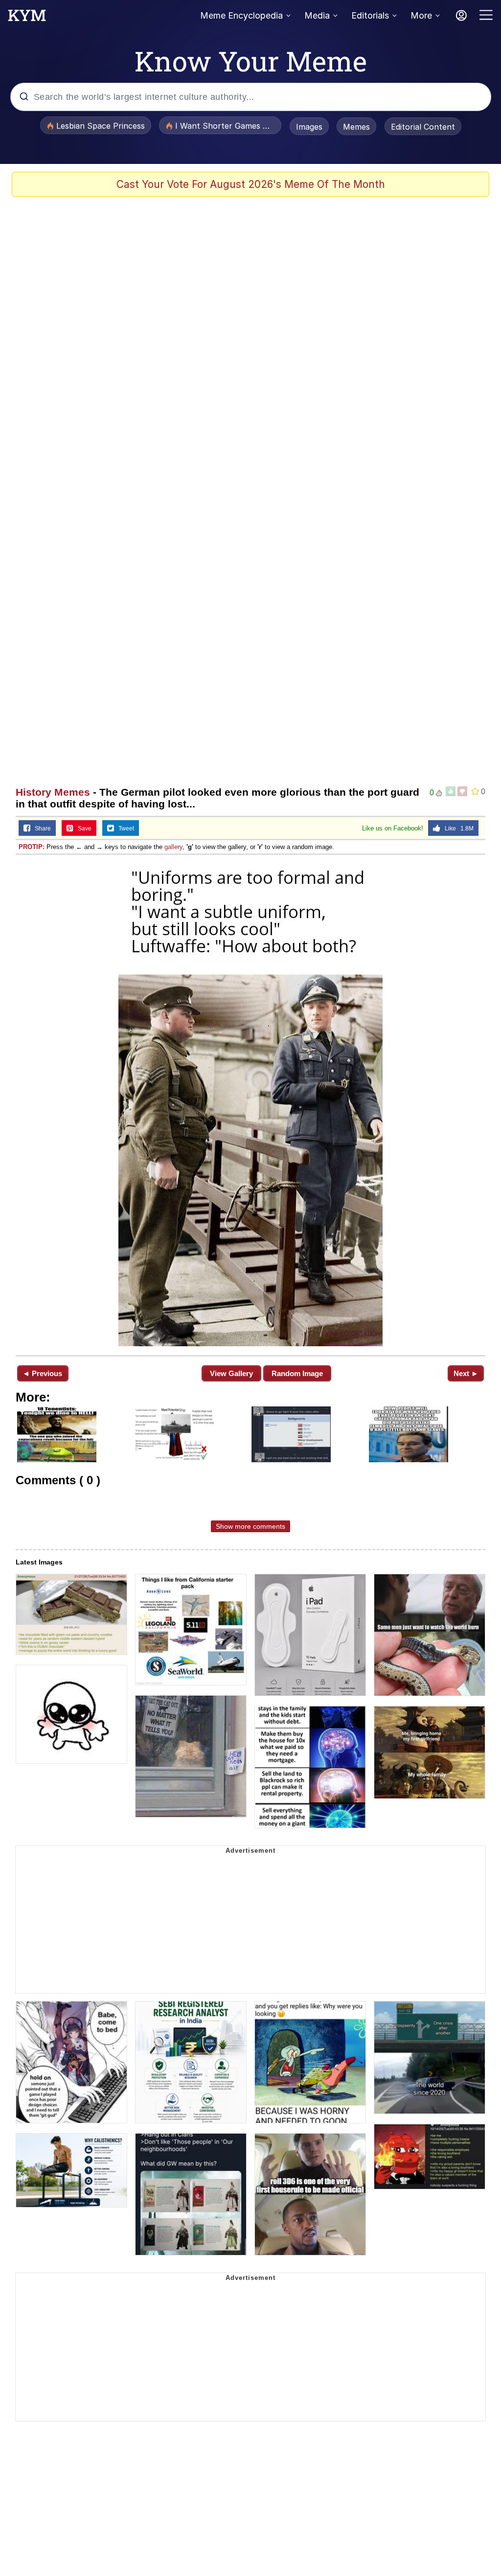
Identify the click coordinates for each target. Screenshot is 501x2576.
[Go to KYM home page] (27, 18)
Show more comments (250, 1526)
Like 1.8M (457, 828)
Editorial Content (423, 127)
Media (317, 15)
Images (309, 127)
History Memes (53, 792)
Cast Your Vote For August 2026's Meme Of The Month (251, 184)
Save (82, 828)
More (421, 15)
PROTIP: (32, 847)
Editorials (370, 15)
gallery (173, 847)
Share (41, 828)
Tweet (124, 828)
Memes (356, 127)
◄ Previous (42, 1373)
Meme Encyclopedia (241, 15)
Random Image (297, 1373)
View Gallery (231, 1373)
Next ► (466, 1373)
